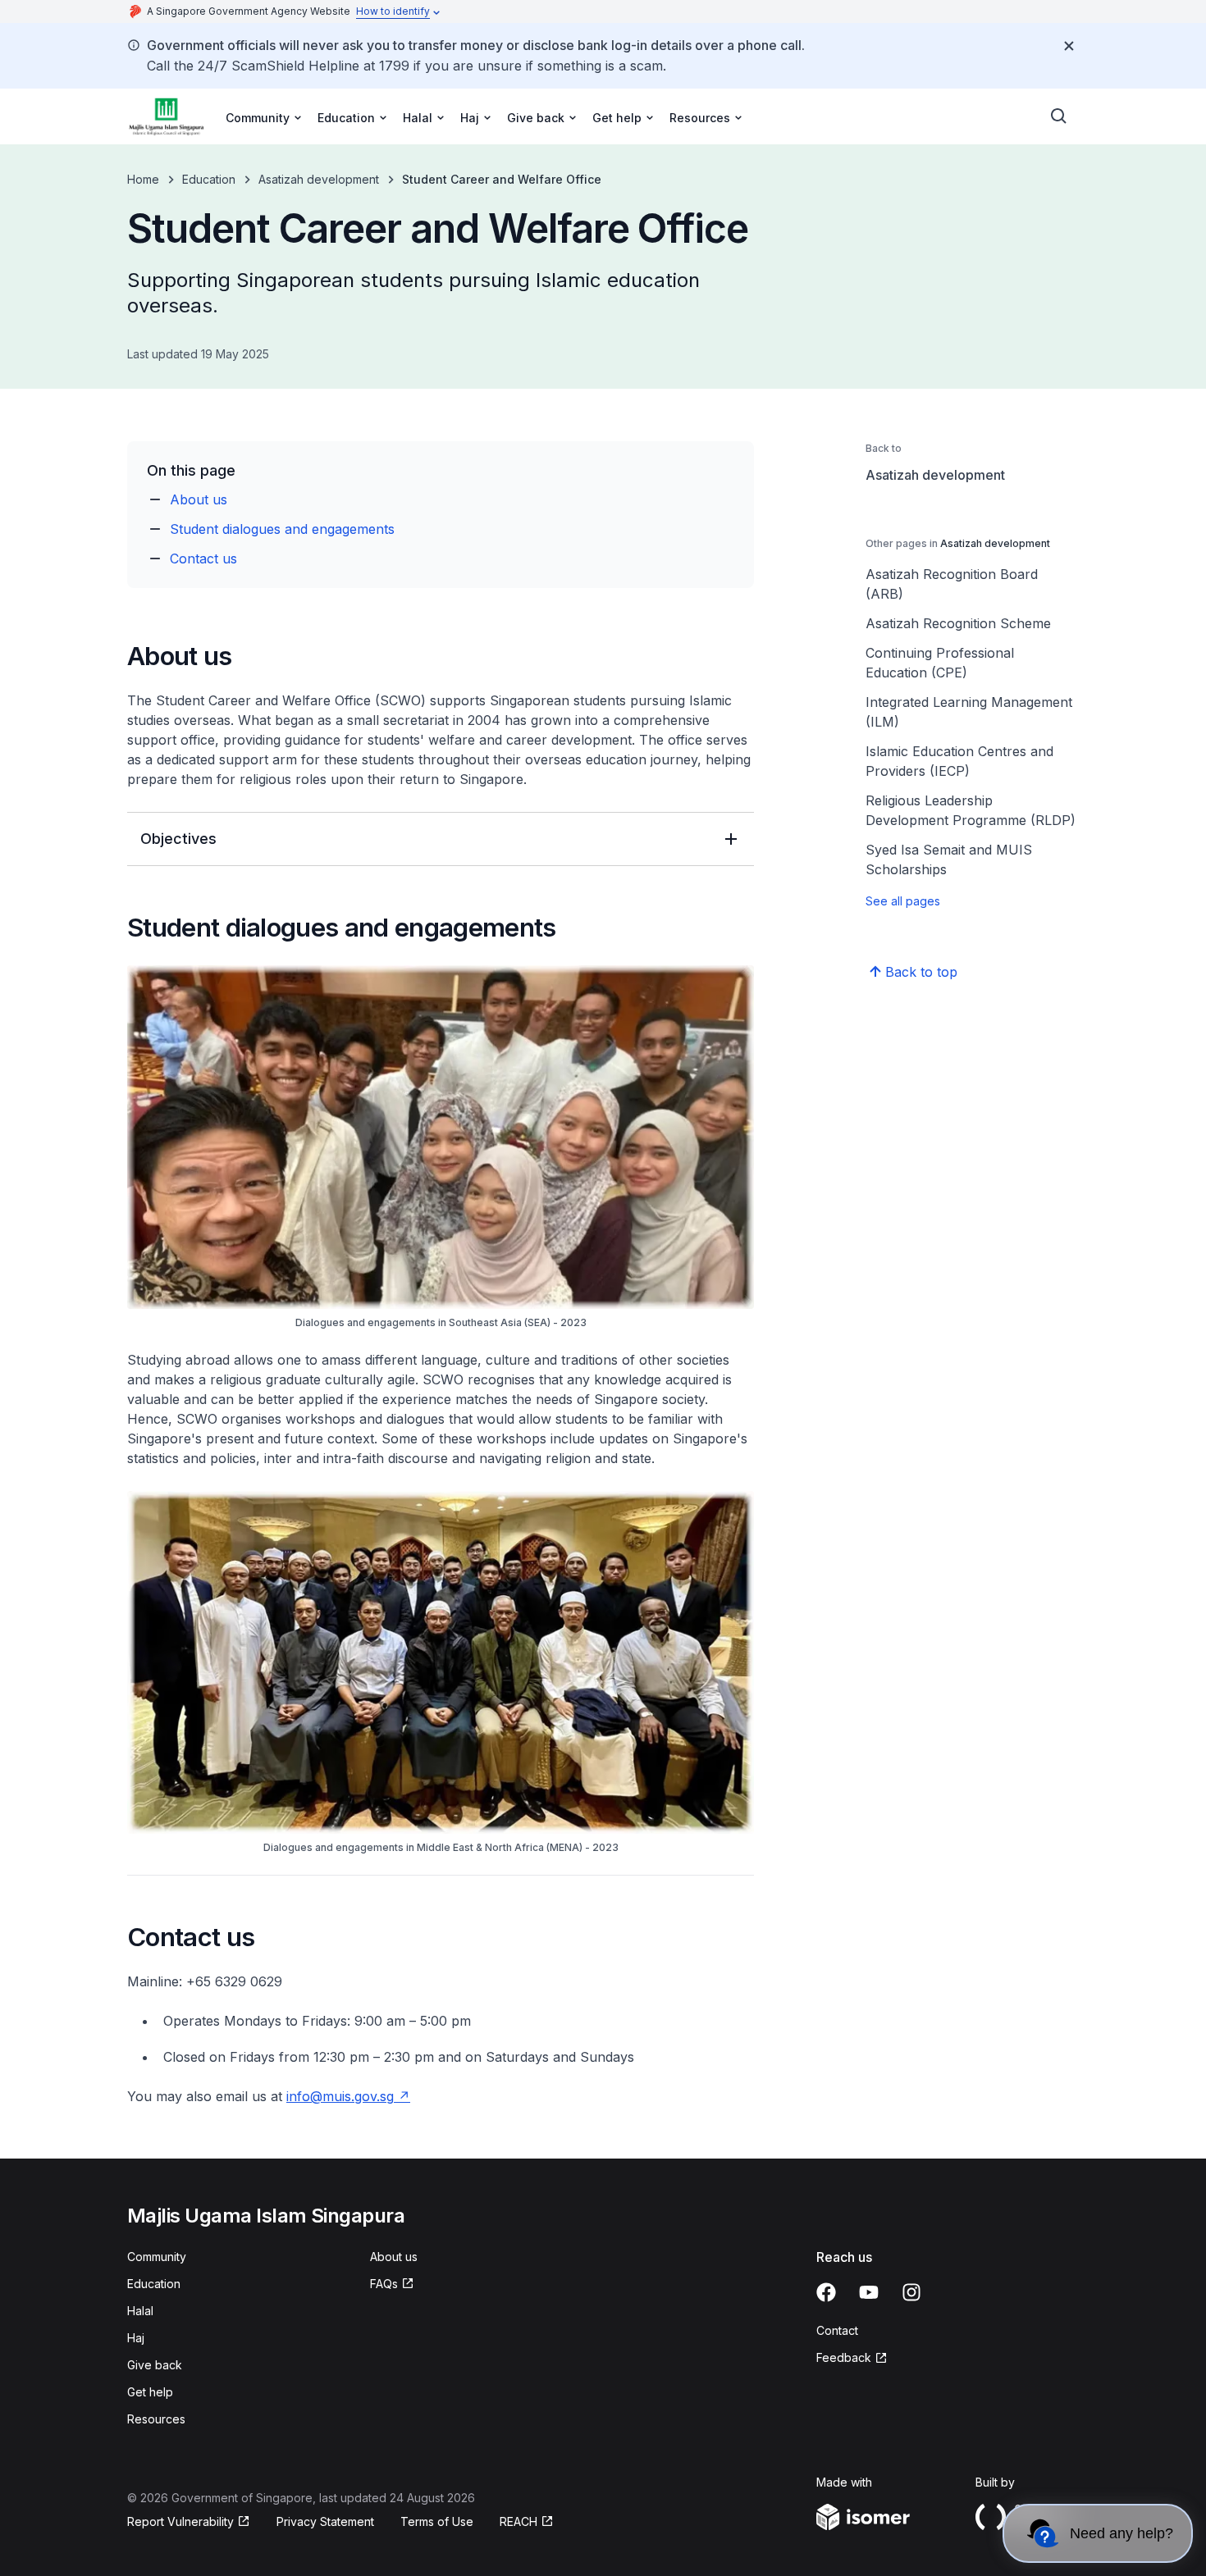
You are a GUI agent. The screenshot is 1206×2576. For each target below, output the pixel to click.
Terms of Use (437, 2521)
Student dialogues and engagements (282, 529)
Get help (150, 2392)
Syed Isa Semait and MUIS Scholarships (949, 859)
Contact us (203, 559)
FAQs (384, 2284)
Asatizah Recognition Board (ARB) (952, 584)
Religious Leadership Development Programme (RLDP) (971, 810)
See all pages (903, 901)
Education (209, 179)
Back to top (921, 972)
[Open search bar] (1059, 116)
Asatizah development (319, 179)
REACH (518, 2521)
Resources (156, 2419)
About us (199, 499)
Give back (155, 2365)
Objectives (178, 839)
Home (143, 179)
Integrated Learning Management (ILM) (969, 712)
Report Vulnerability (180, 2521)
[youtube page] (869, 2292)
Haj (136, 2338)
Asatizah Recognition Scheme (958, 623)
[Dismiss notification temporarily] (1069, 46)
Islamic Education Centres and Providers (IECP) (959, 761)
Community (157, 2257)
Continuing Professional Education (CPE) (940, 663)
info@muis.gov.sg (340, 2096)
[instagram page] (911, 2292)
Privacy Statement (325, 2521)
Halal (140, 2311)
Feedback (844, 2357)
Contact (837, 2330)
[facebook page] (826, 2292)
